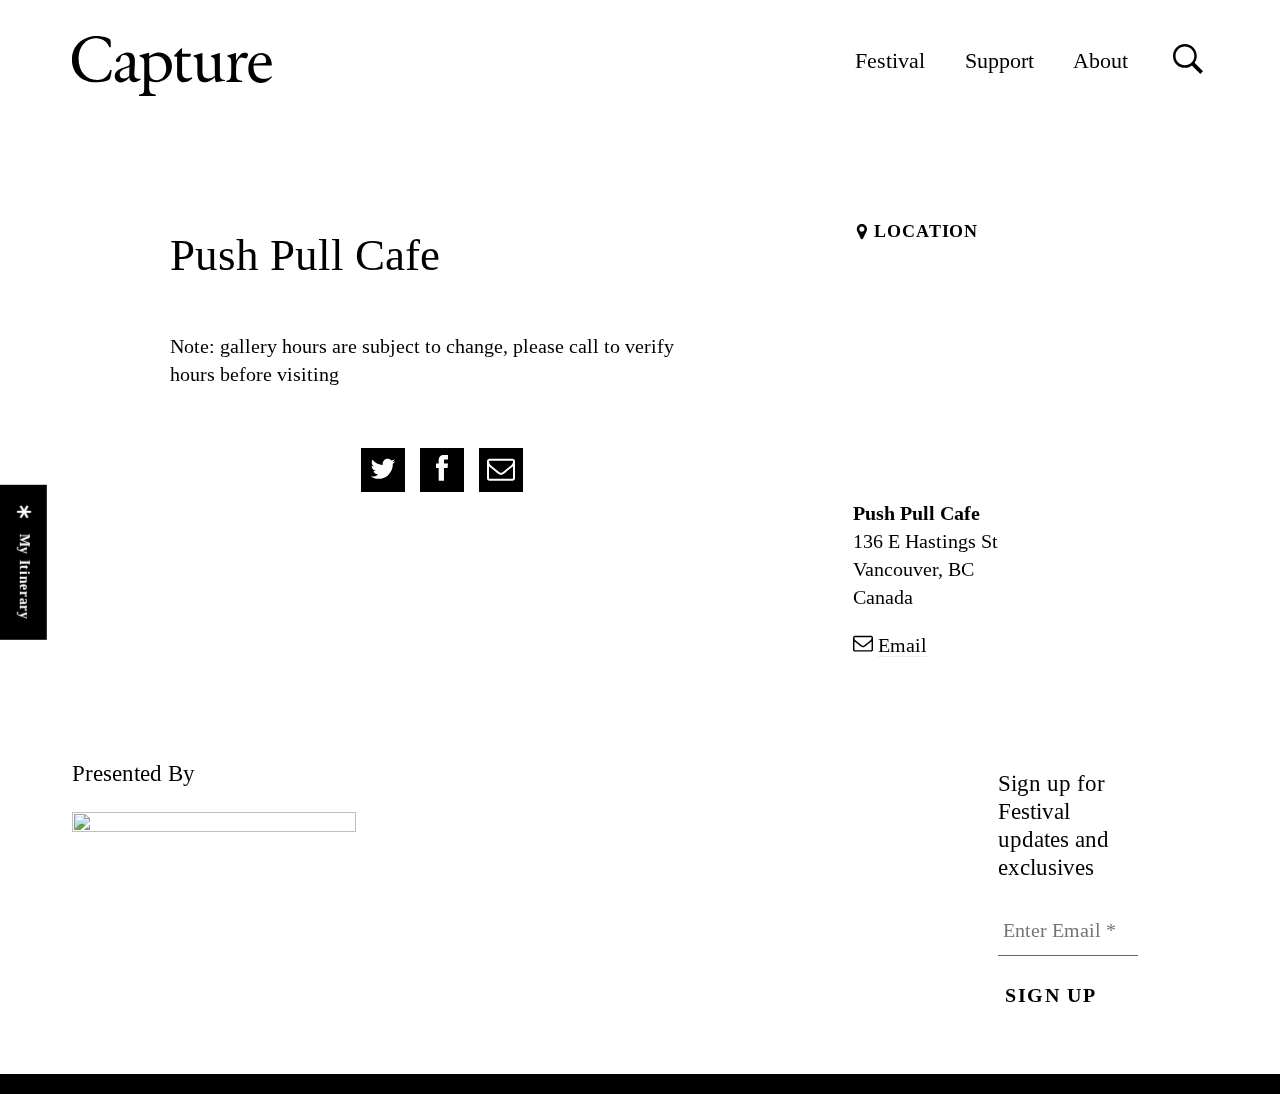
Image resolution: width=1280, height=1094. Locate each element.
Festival (890, 60)
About (1100, 60)
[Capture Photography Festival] (237, 66)
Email (902, 645)
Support (999, 60)
